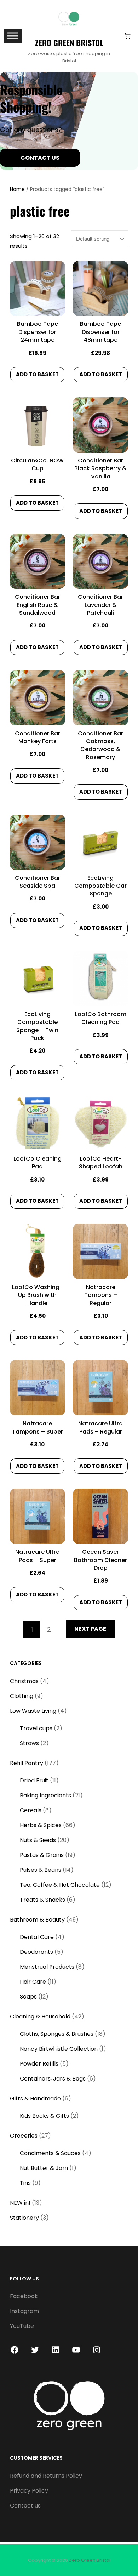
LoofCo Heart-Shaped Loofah (101, 1163)
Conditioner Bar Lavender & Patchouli (100, 605)
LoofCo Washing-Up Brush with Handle (37, 1295)
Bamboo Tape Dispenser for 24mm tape (38, 332)
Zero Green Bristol (69, 43)
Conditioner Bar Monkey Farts (38, 738)
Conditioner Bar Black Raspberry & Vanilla (100, 469)
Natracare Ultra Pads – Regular (100, 1427)
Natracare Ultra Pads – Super (38, 1556)
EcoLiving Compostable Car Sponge (100, 886)
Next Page (90, 1629)
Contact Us (40, 158)
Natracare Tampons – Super (38, 1427)
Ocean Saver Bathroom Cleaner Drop (100, 1560)
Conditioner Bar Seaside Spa (38, 882)
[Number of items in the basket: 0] (127, 36)
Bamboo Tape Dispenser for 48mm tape (100, 332)
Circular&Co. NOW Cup (37, 465)
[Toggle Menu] (13, 36)
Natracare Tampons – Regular (101, 1295)
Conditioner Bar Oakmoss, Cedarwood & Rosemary (100, 746)
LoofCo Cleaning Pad (38, 1163)
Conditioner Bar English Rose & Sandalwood (38, 605)
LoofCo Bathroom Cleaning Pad (101, 1018)
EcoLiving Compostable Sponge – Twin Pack (37, 1026)
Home (17, 189)
